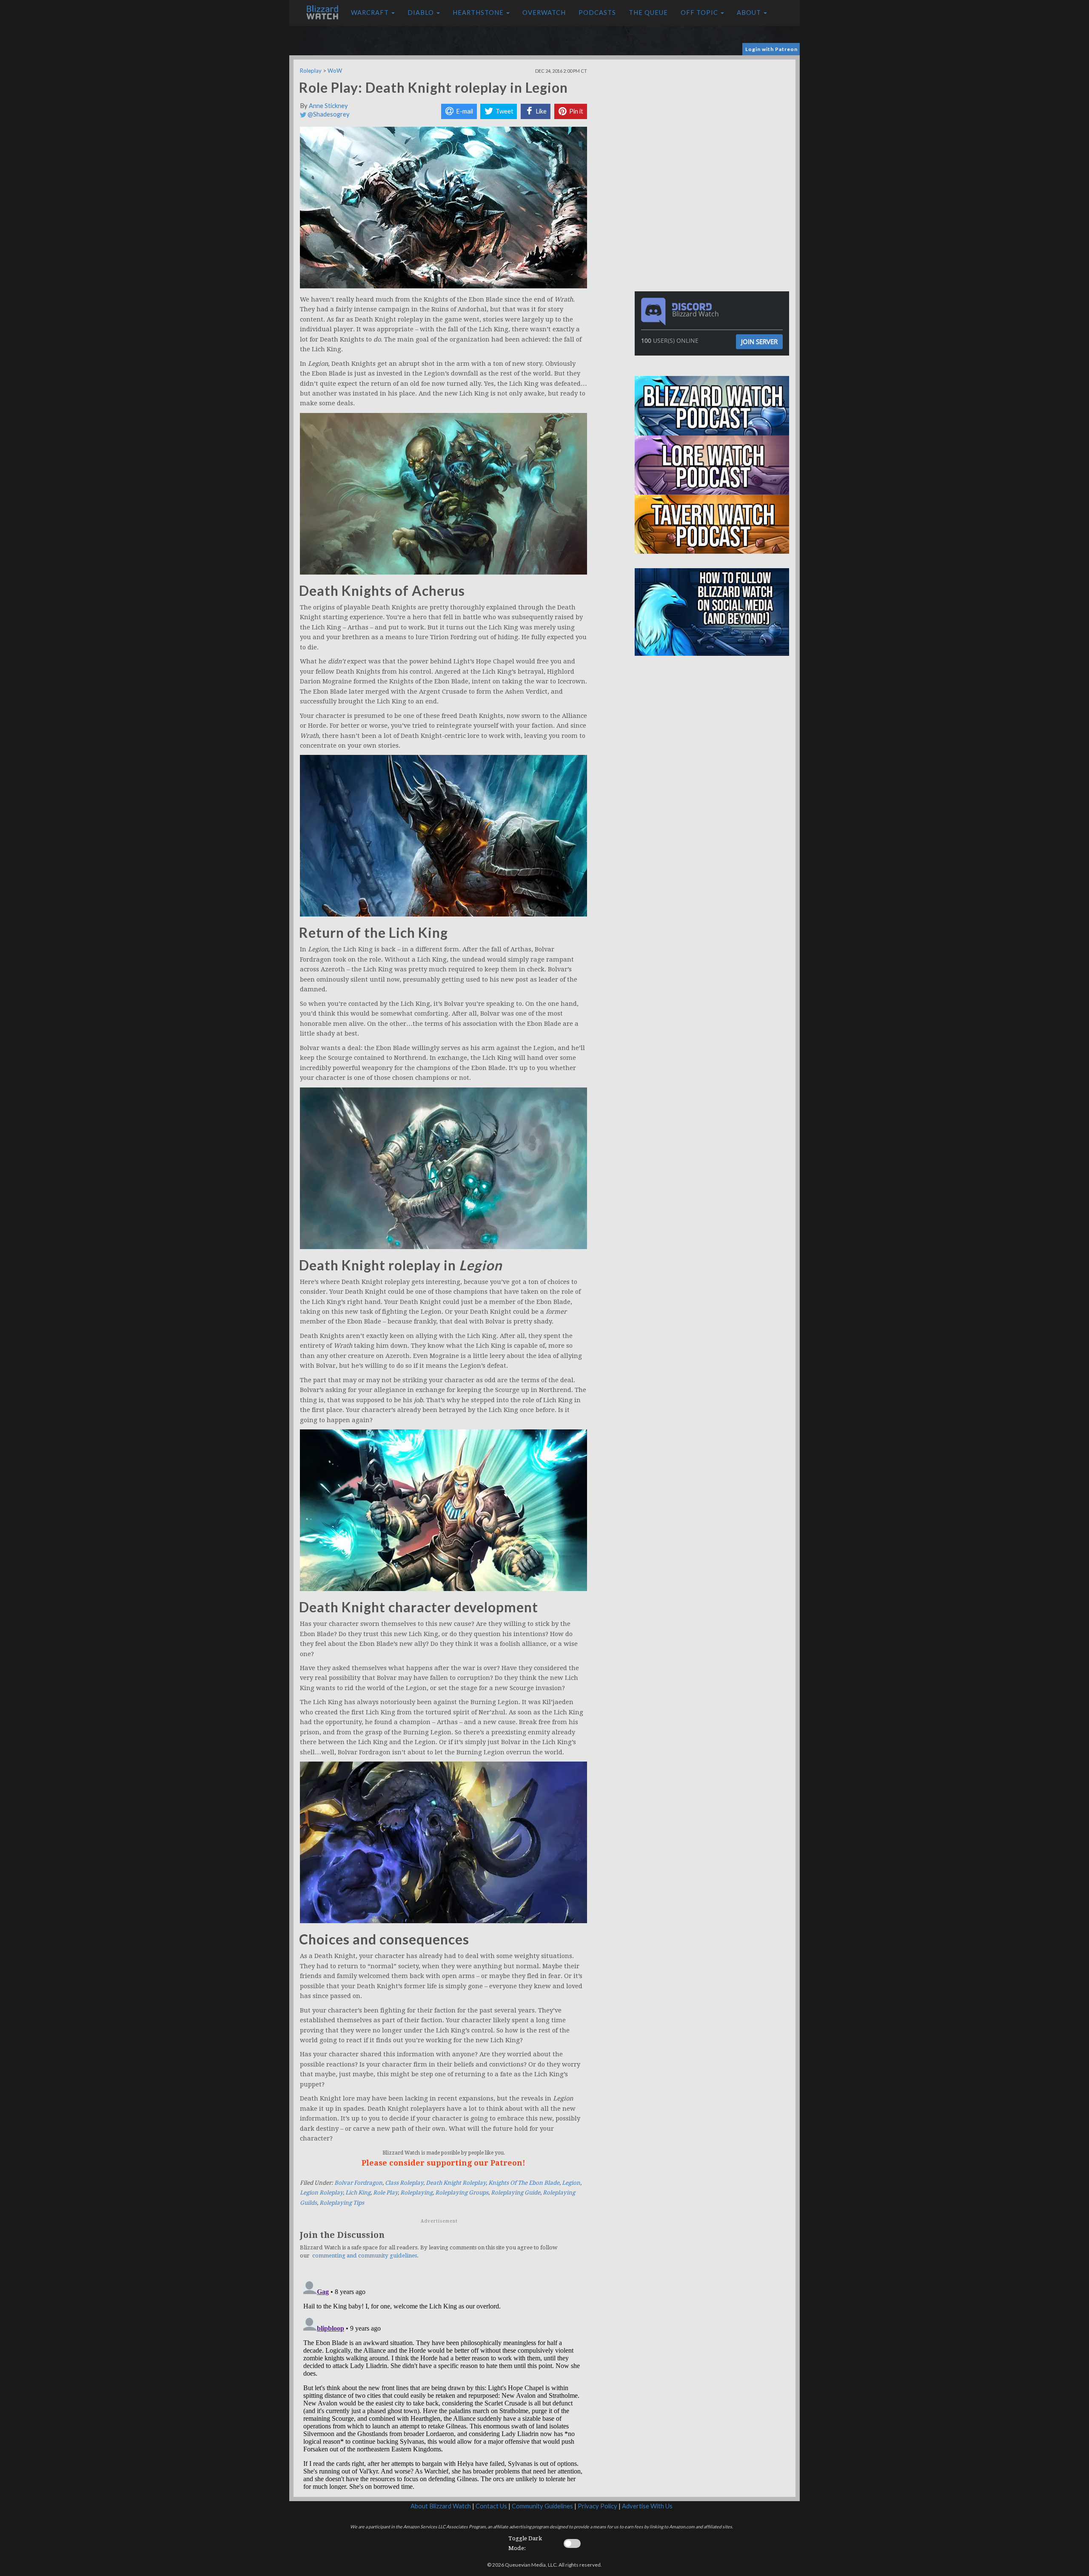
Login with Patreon (771, 49)
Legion (571, 2183)
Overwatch (544, 13)
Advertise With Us (647, 2506)
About (750, 13)
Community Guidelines (542, 2506)
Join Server (759, 342)
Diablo (422, 13)
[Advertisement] (714, 119)
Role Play (385, 2193)
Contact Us (491, 2506)
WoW (335, 71)
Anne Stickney (328, 106)
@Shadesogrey (328, 114)
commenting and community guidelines (365, 2256)
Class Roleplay (404, 2183)
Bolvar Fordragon (358, 2183)
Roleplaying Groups (462, 2193)
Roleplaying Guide (516, 2193)
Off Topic (700, 13)
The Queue (648, 13)
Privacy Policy (597, 2506)
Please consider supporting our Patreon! (443, 2163)
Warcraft (371, 13)
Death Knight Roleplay (456, 2183)
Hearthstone (479, 13)
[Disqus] (443, 2383)
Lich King (358, 2193)
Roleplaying (416, 2193)
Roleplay (311, 71)
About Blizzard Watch (441, 2506)
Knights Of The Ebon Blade (524, 2183)
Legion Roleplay (321, 2193)
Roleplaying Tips (342, 2203)
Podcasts (597, 13)
